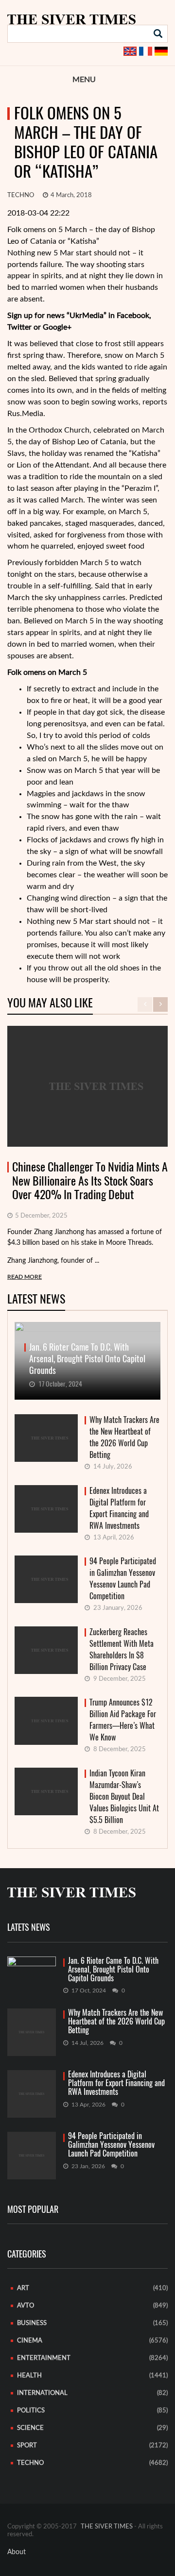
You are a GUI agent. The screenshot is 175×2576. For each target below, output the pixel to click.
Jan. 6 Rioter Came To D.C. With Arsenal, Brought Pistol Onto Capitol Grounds (113, 1970)
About (17, 2552)
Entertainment (44, 2358)
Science (30, 2428)
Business (32, 2323)
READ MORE (25, 1277)
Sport (27, 2446)
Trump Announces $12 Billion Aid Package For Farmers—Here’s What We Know (123, 1720)
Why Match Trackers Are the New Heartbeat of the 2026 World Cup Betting (124, 1437)
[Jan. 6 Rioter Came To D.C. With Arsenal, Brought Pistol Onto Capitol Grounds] (32, 1970)
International (42, 2393)
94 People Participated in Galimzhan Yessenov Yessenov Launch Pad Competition (123, 1579)
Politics (31, 2411)
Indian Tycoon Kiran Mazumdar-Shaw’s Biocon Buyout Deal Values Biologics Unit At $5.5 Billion (124, 1797)
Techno (21, 195)
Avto (26, 2306)
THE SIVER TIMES (107, 2527)
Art (23, 2288)
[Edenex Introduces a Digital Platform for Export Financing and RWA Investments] (32, 2094)
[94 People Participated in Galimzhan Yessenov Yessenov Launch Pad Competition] (32, 2156)
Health (29, 2376)
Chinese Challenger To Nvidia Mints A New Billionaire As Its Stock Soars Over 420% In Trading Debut (90, 1181)
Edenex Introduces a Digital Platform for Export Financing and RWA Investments (119, 1508)
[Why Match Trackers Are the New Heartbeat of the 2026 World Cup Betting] (32, 2032)
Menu (84, 80)
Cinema (30, 2341)
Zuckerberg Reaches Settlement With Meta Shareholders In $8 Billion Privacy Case (122, 1649)
